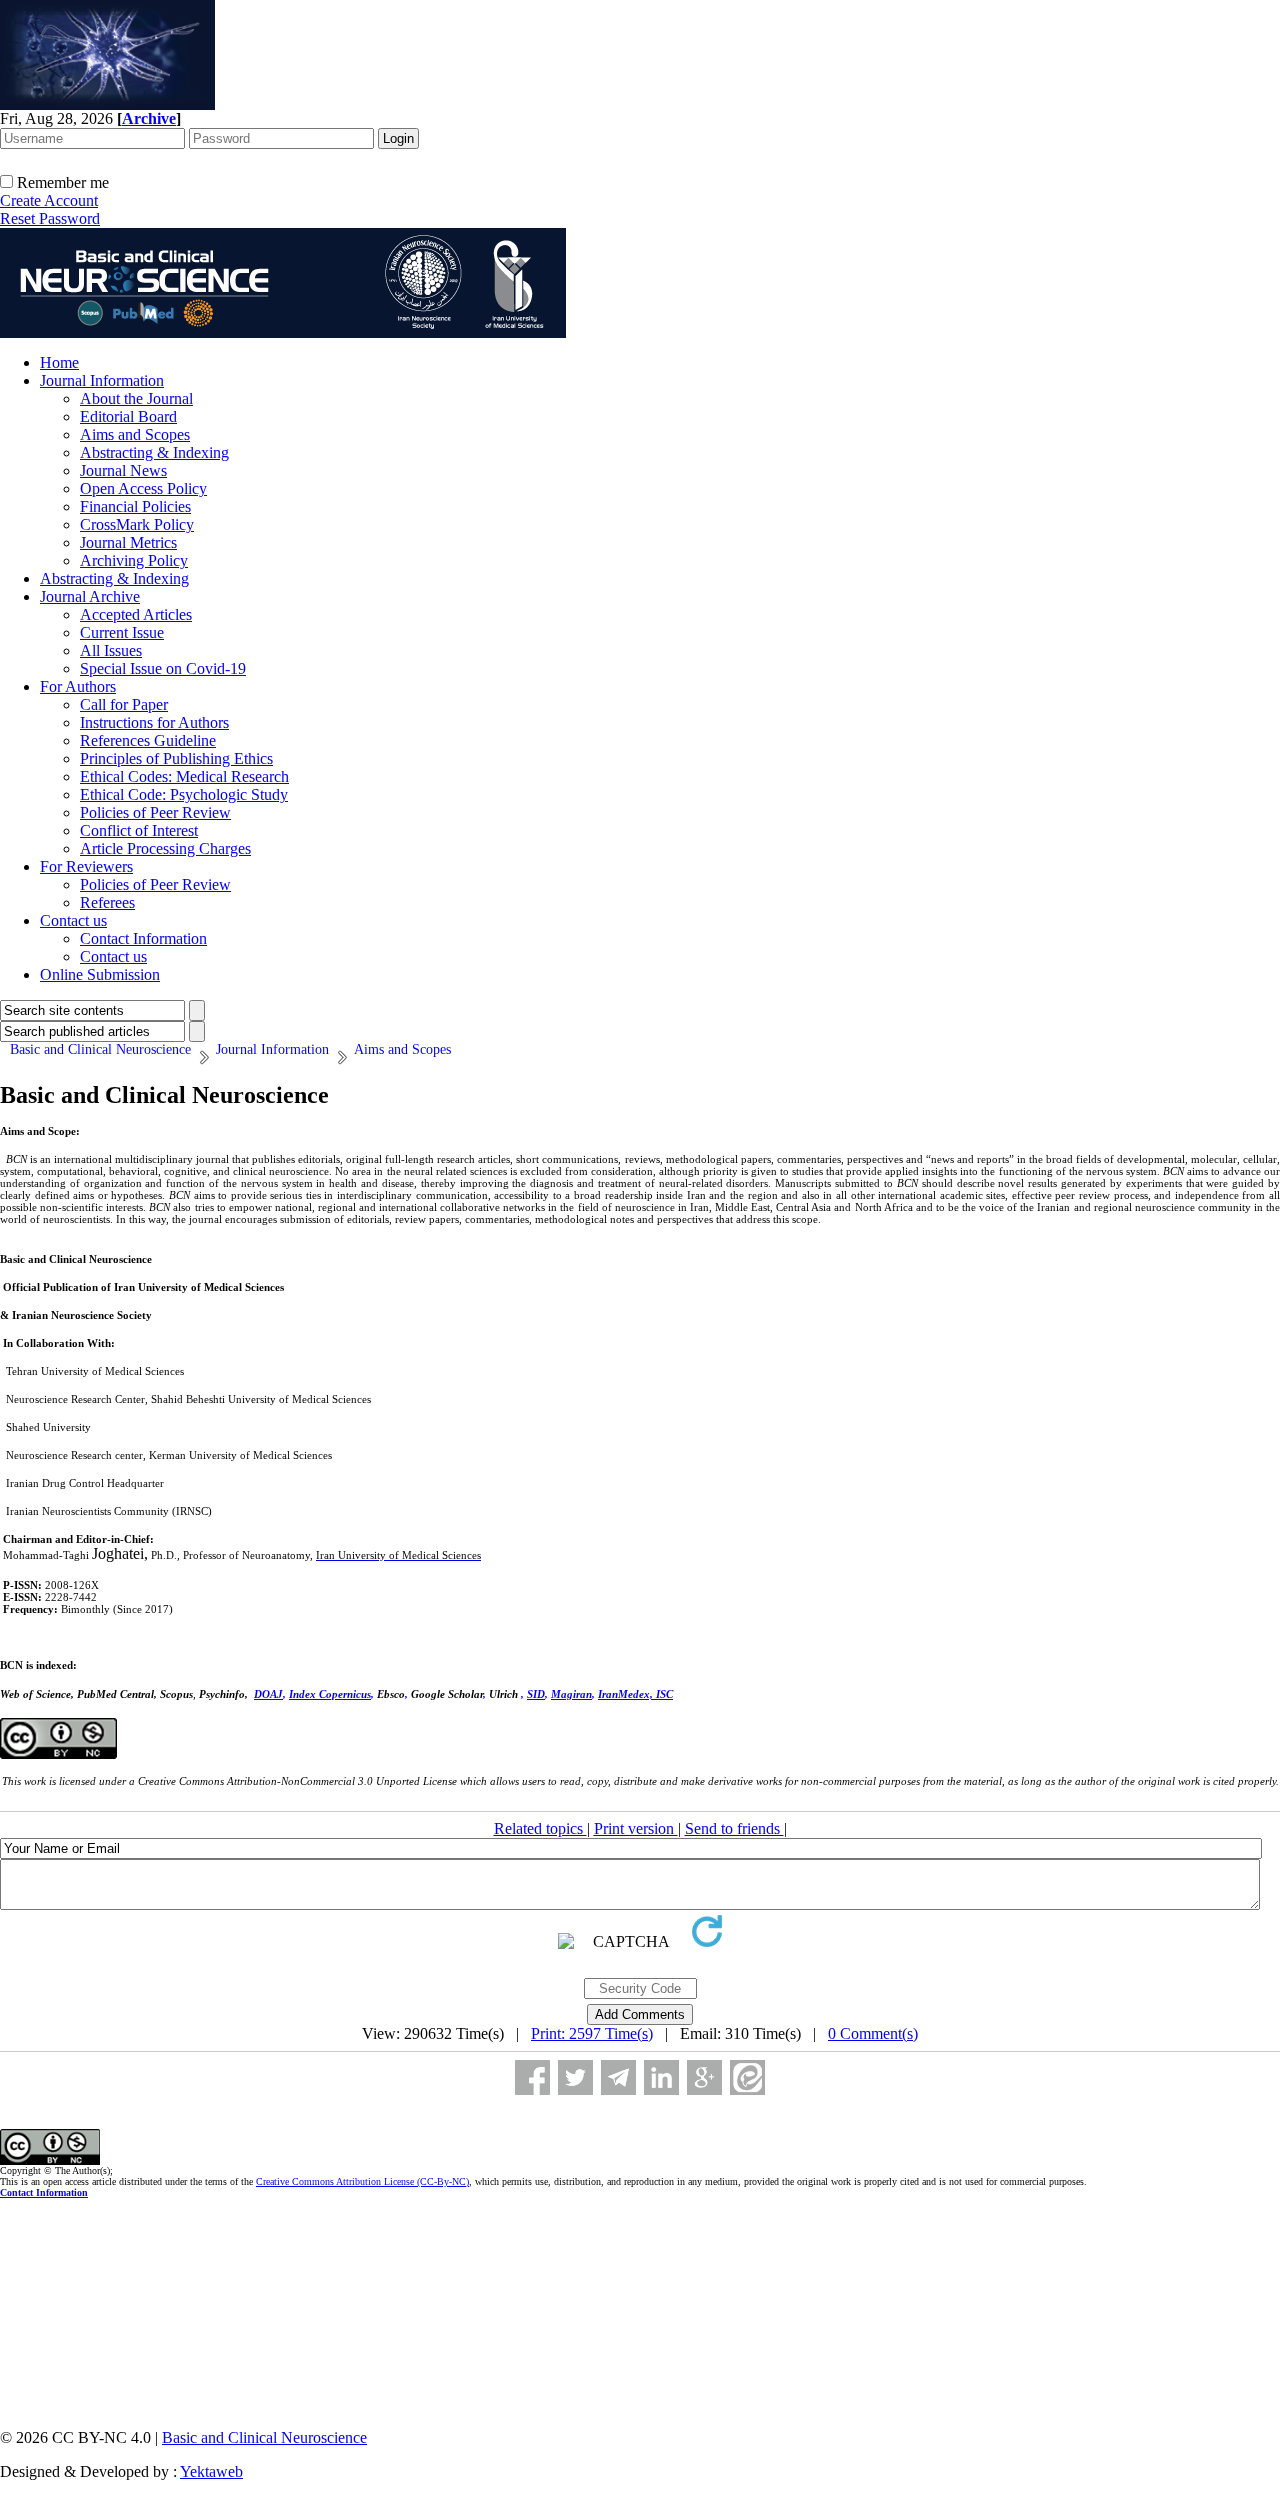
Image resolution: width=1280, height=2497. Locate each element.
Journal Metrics (128, 542)
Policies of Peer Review (155, 812)
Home (59, 362)
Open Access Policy (143, 488)
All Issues (111, 650)
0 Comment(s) (873, 2033)
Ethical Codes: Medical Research (184, 776)
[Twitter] (575, 2077)
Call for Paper (124, 704)
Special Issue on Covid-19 (163, 668)
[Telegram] (618, 2077)
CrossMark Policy (137, 524)
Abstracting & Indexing (154, 452)
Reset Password (50, 218)
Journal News (123, 470)
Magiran (571, 1694)
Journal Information (102, 380)
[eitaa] (747, 2077)
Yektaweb (211, 2471)
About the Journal (136, 398)
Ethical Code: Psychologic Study (184, 794)
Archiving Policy (134, 560)
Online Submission (100, 974)
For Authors (78, 686)
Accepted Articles (136, 614)
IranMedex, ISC (635, 1694)
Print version (636, 1828)
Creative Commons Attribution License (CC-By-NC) (362, 2181)
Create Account (49, 200)
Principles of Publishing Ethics (176, 758)
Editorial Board (128, 416)
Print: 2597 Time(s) (592, 2033)
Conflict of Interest (139, 830)
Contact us (73, 920)
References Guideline (148, 740)
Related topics (540, 1828)
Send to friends (734, 1828)
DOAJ (268, 1694)
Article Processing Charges (165, 848)
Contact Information (143, 938)
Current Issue (122, 632)
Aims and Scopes (135, 434)
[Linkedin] (661, 2077)
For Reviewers (86, 866)
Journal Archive (90, 596)
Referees (107, 902)
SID (536, 1694)
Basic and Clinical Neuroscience (264, 2437)
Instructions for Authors (154, 722)
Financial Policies (135, 506)
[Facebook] (532, 2077)
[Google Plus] (704, 2077)
